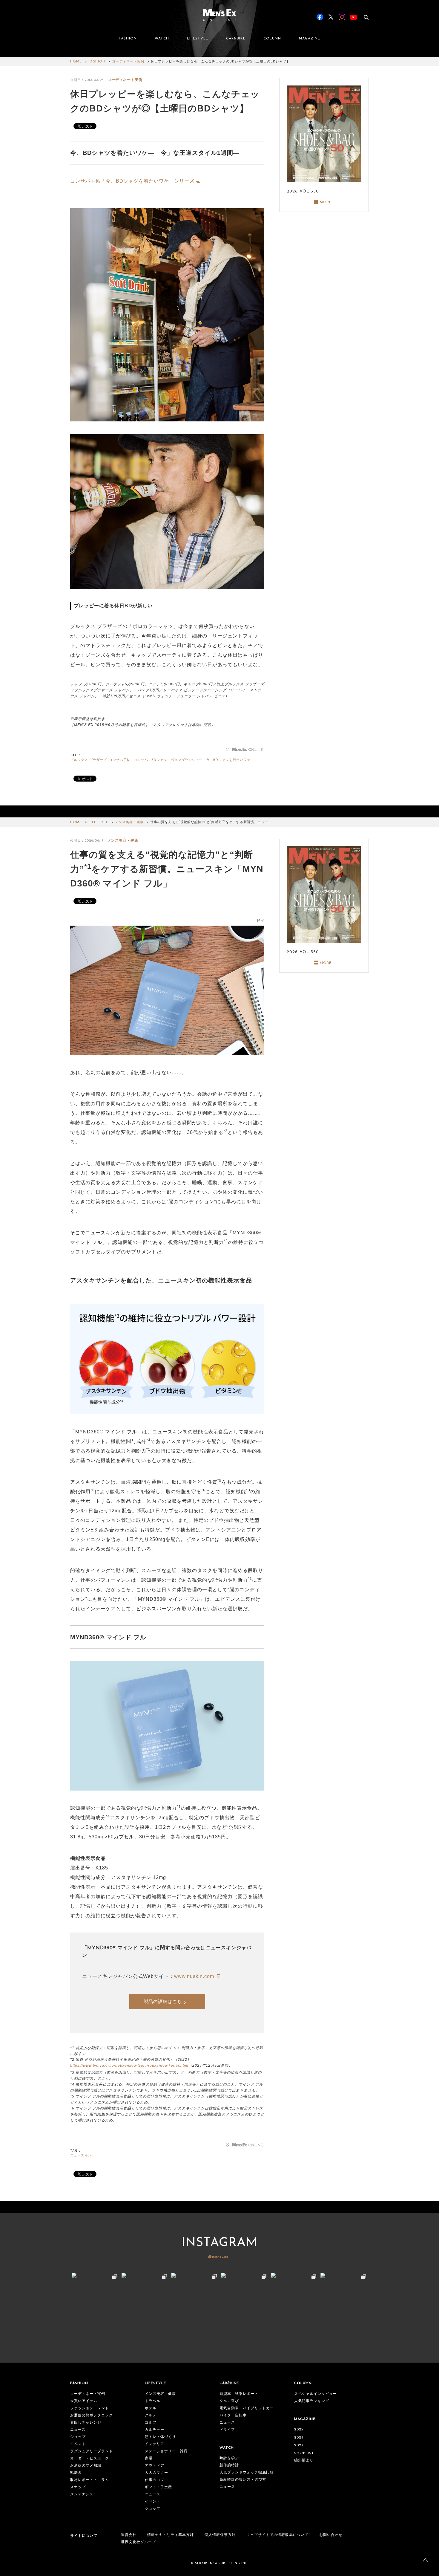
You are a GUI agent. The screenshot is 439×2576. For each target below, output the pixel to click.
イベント (78, 2444)
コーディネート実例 (128, 62)
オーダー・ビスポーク (90, 2459)
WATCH (162, 39)
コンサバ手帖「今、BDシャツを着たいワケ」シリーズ (132, 181)
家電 (149, 2459)
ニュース (78, 2430)
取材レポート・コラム (90, 2480)
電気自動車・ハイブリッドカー (247, 2408)
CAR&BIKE (236, 39)
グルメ (151, 2416)
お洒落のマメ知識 (86, 2466)
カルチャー (155, 2430)
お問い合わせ (331, 2535)
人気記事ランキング (312, 2401)
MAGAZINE (310, 39)
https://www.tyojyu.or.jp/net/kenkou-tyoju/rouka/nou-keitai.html (129, 2066)
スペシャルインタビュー (316, 2394)
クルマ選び (229, 2401)
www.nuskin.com (195, 1976)
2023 (299, 2445)
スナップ (78, 2487)
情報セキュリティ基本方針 (171, 2535)
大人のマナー (156, 2473)
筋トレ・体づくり (160, 2437)
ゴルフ (151, 2423)
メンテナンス (82, 2494)
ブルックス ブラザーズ (89, 760)
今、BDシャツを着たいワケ (228, 760)
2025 (299, 2430)
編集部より (304, 2460)
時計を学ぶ (229, 2458)
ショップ (78, 2437)
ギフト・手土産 (158, 2487)
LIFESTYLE (198, 39)
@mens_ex (218, 2257)
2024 (299, 2438)
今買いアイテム (84, 2401)
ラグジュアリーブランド (92, 2451)
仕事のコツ (155, 2480)
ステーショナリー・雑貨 (166, 2451)
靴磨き (76, 2473)
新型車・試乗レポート (239, 2394)
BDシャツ (159, 760)
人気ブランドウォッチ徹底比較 (247, 2473)
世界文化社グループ (138, 2542)
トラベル (153, 2401)
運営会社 (129, 2535)
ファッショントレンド (90, 2408)
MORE (326, 202)
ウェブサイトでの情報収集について (277, 2535)
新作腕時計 (229, 2465)
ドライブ (227, 2430)
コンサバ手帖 (120, 760)
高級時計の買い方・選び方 (243, 2480)
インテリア (155, 2444)
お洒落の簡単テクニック (92, 2416)
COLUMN (272, 39)
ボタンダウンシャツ (187, 760)
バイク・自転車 (233, 2416)
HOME (76, 62)
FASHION (128, 39)
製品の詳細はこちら (165, 2001)
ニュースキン (81, 2156)
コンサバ (141, 760)
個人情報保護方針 (220, 2535)
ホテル (151, 2408)
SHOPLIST (304, 2453)
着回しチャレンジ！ (88, 2423)
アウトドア (155, 2466)
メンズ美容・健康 (129, 822)
